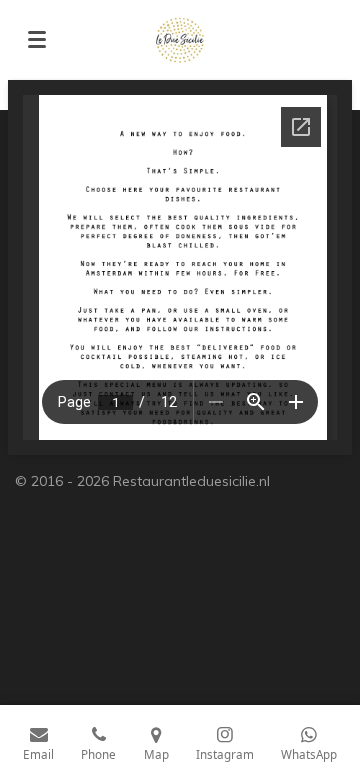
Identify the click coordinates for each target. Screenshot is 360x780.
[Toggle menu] (37, 40)
